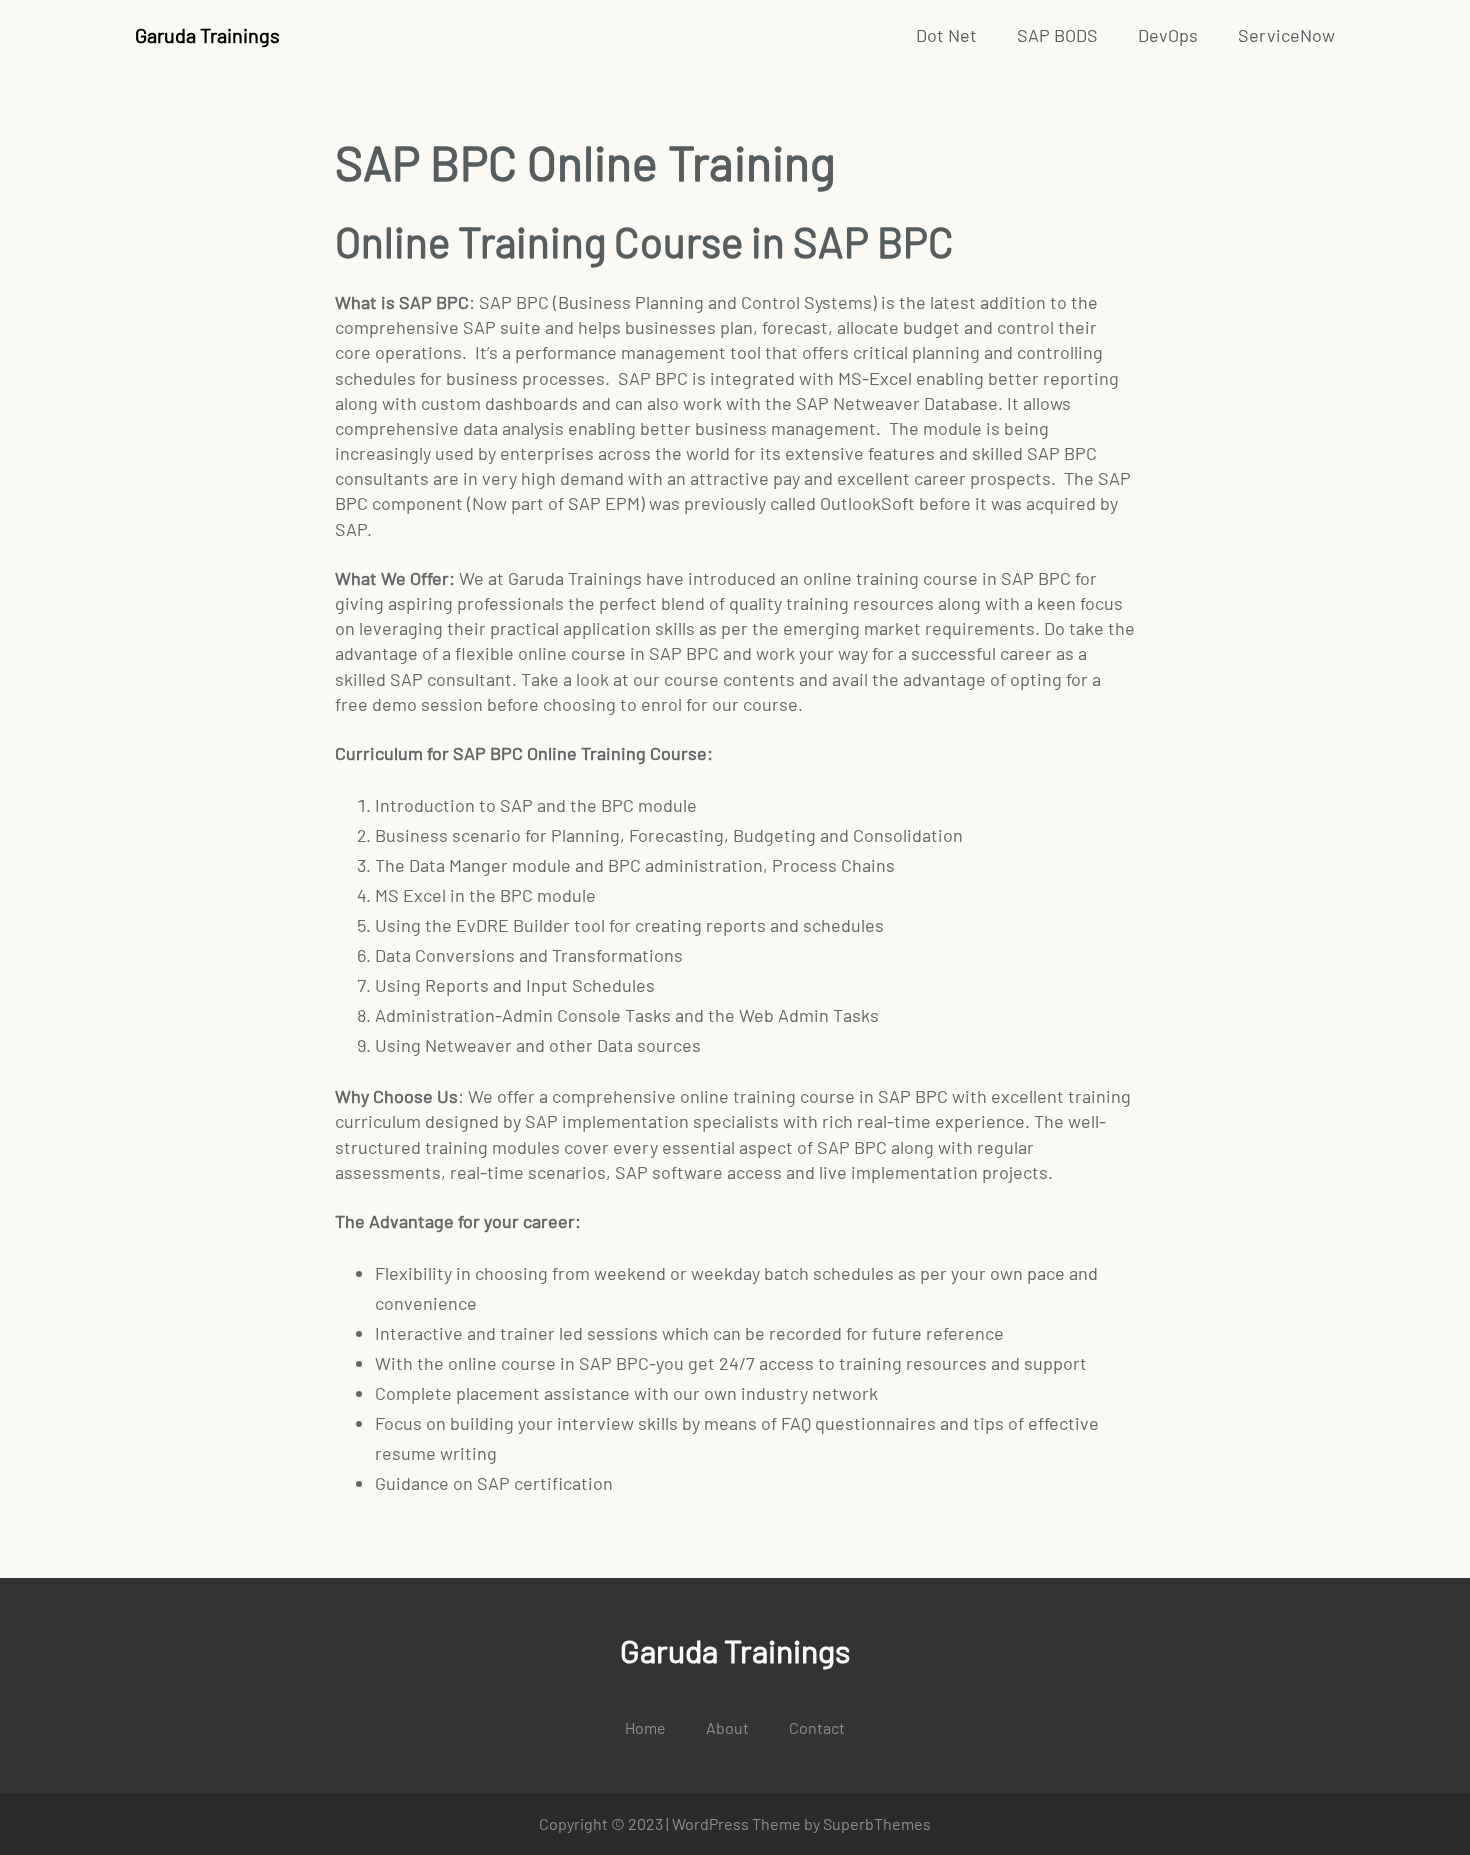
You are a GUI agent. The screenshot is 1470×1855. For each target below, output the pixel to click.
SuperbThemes (877, 1823)
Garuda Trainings (207, 35)
